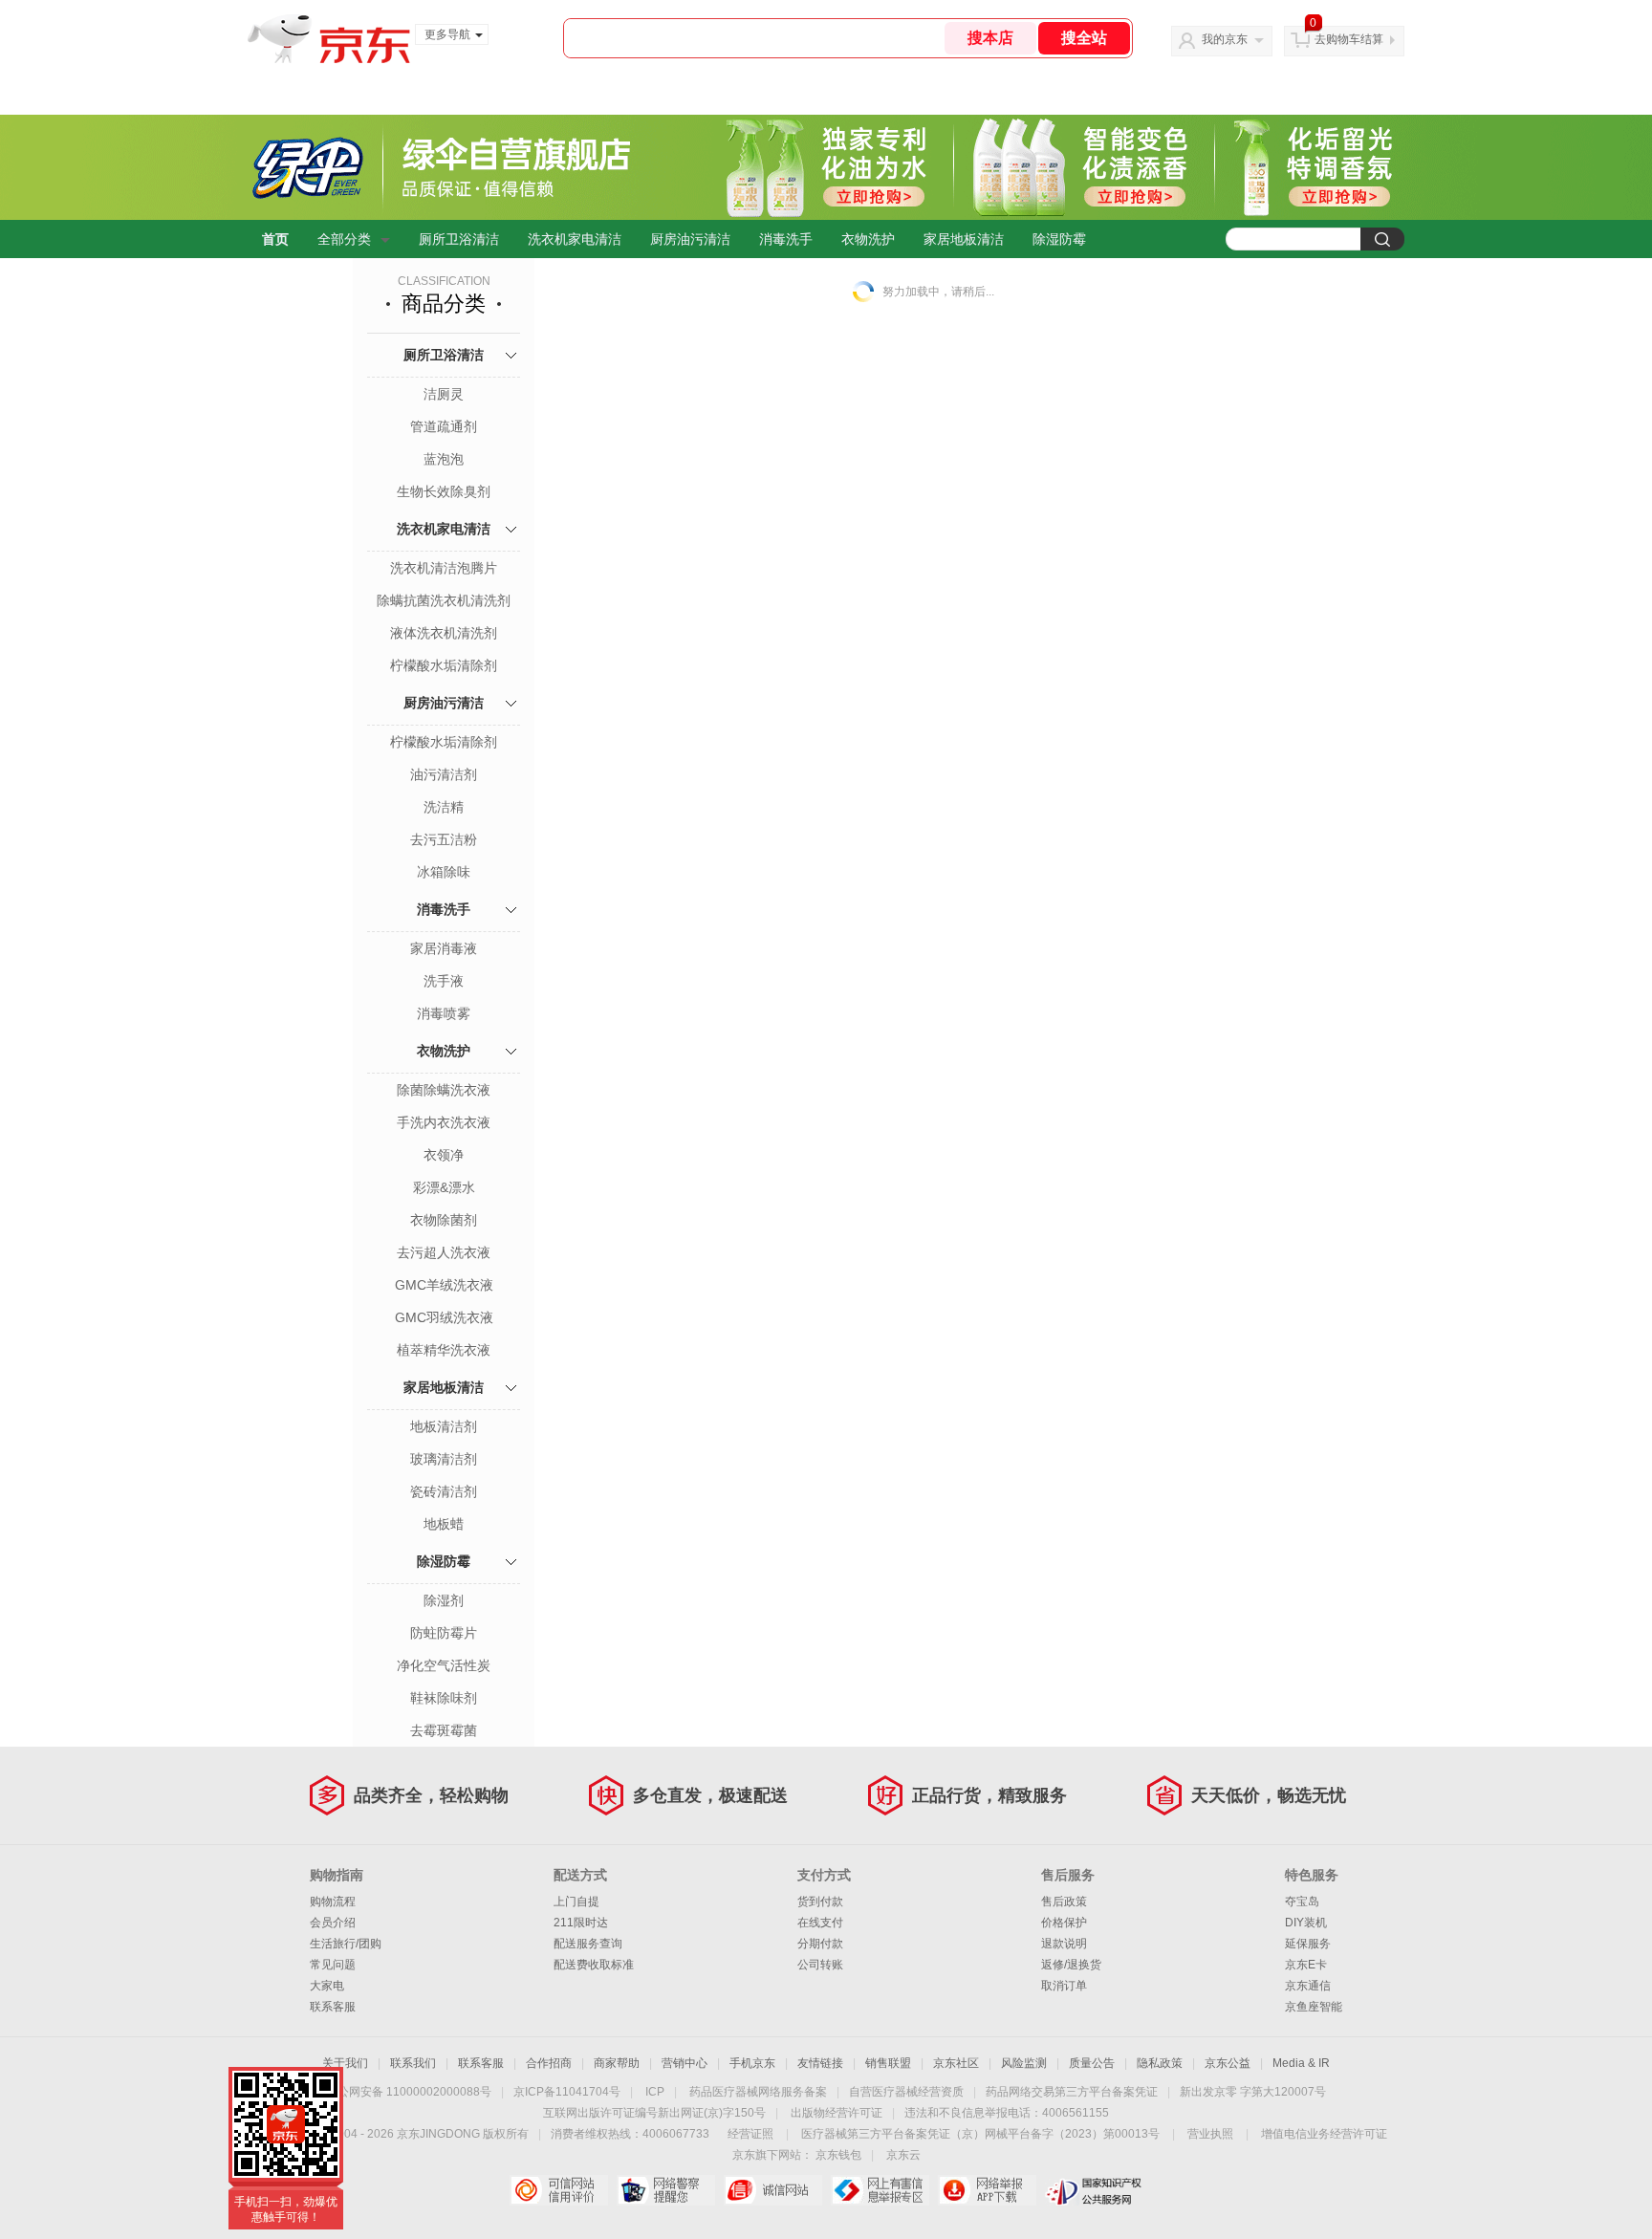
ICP (655, 2092)
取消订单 (1064, 1986)
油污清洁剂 (444, 774)
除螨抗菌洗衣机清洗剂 (444, 600)
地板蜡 (444, 1524)
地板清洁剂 (444, 1426)
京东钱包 (838, 2155)
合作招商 (549, 2063)
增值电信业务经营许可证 (1324, 2134)
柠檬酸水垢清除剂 (444, 665)
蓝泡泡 (444, 459)
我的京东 (1225, 39)
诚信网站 (773, 2190)
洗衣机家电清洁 (575, 239)
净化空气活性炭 (444, 1665)
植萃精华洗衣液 (444, 1350)
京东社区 (956, 2063)
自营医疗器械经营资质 (906, 2092)
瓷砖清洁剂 (444, 1491)
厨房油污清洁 (690, 239)
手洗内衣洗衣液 (444, 1122)
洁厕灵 (444, 394)
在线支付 (820, 1923)
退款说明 (1064, 1944)
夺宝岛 (1302, 1902)
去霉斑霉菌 (444, 1730)
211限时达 (581, 1923)
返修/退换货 (1071, 1965)
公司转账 (820, 1965)
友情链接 (820, 2063)
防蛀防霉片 (444, 1633)
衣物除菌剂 (444, 1220)
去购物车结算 (1349, 39)
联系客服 (333, 2007)
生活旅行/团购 (346, 1944)
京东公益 (1228, 2063)
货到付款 (820, 1902)
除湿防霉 (1059, 239)
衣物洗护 (868, 239)
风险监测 (1024, 2063)
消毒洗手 (786, 239)
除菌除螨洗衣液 (444, 1090)
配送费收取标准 (594, 1965)
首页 (275, 239)
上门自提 (576, 1902)
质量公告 (1092, 2063)
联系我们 (413, 2063)
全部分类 (344, 239)
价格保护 (1064, 1923)
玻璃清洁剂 (444, 1459)
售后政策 (1064, 1902)
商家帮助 (617, 2063)
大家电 (327, 1986)
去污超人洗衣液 (444, 1252)
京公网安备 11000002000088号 (409, 2092)
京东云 (903, 2155)
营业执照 (1210, 2134)
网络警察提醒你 (666, 2190)
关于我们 (345, 2063)
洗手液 (444, 981)
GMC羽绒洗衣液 (444, 1317)
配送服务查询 (588, 1944)
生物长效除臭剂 (444, 491)
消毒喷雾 (444, 1013)
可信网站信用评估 (559, 2190)
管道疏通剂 (444, 426)
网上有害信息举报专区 (880, 2190)
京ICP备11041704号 (567, 2092)
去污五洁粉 (444, 839)
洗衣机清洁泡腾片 (444, 568)
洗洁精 (444, 807)
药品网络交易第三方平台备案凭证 (1072, 2092)
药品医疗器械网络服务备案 (758, 2092)
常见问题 (333, 1965)
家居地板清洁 (964, 239)
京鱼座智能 (1314, 2007)
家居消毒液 (444, 948)
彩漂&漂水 (444, 1187)
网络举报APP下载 (987, 2190)
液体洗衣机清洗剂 (444, 633)
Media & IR (1301, 2063)
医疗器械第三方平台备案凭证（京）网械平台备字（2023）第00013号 (980, 2134)
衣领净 (444, 1155)
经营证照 (750, 2134)
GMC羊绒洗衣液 (444, 1285)
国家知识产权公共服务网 (1094, 2190)
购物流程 (333, 1902)
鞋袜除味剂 (444, 1698)
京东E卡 (1306, 1965)
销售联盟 (888, 2063)
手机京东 (752, 2063)
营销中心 (685, 2063)
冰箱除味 (444, 872)
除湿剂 (444, 1600)
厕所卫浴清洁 (459, 239)
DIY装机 (1306, 1923)
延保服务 (1308, 1944)
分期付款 (820, 1944)
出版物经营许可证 (837, 2113)
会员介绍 (333, 1923)
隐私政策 (1160, 2063)
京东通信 (1308, 1986)
